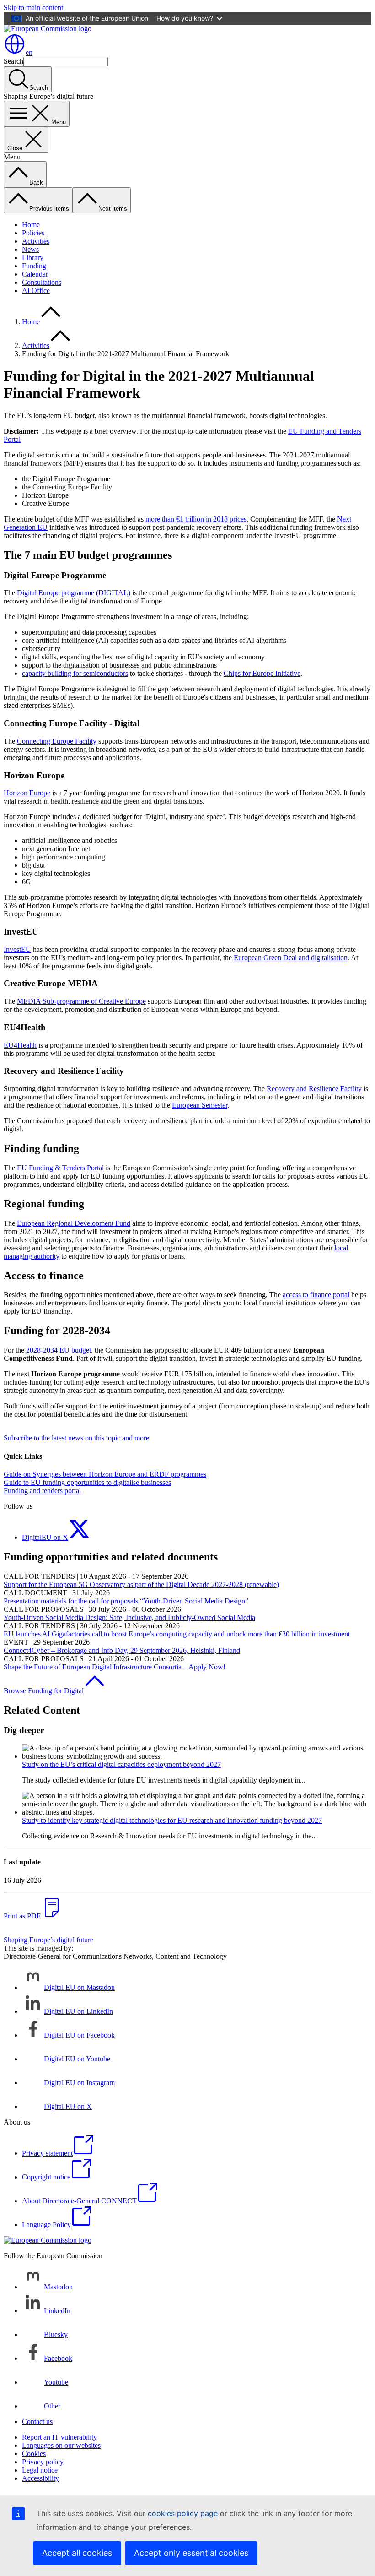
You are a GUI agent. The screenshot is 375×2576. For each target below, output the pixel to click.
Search (13, 61)
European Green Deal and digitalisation (291, 958)
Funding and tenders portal (42, 1491)
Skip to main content (33, 8)
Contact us (37, 2421)
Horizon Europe (27, 793)
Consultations (42, 282)
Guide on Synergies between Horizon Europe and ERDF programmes (105, 1474)
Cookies (34, 2454)
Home (31, 225)
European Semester (200, 1105)
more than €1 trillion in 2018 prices (196, 519)
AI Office (36, 291)
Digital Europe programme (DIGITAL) (74, 593)
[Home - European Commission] (48, 29)
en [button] (29, 52)
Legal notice (40, 2470)
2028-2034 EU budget (59, 1350)
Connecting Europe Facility (57, 741)
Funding (34, 266)
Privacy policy (43, 2462)
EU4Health (20, 1045)
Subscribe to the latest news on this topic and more (76, 1438)
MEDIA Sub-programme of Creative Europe (81, 1001)
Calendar (35, 274)
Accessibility (40, 2478)
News (30, 249)
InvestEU (17, 949)
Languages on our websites (61, 2445)
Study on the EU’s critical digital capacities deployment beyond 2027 (121, 1764)
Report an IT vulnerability (59, 2437)
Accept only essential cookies (191, 2553)
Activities (36, 241)
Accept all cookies (77, 2553)
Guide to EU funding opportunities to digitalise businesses (87, 1482)
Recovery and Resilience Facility (314, 1089)
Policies (33, 233)
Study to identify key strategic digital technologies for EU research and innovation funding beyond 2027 (172, 1820)
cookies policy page (183, 2513)
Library (33, 258)
